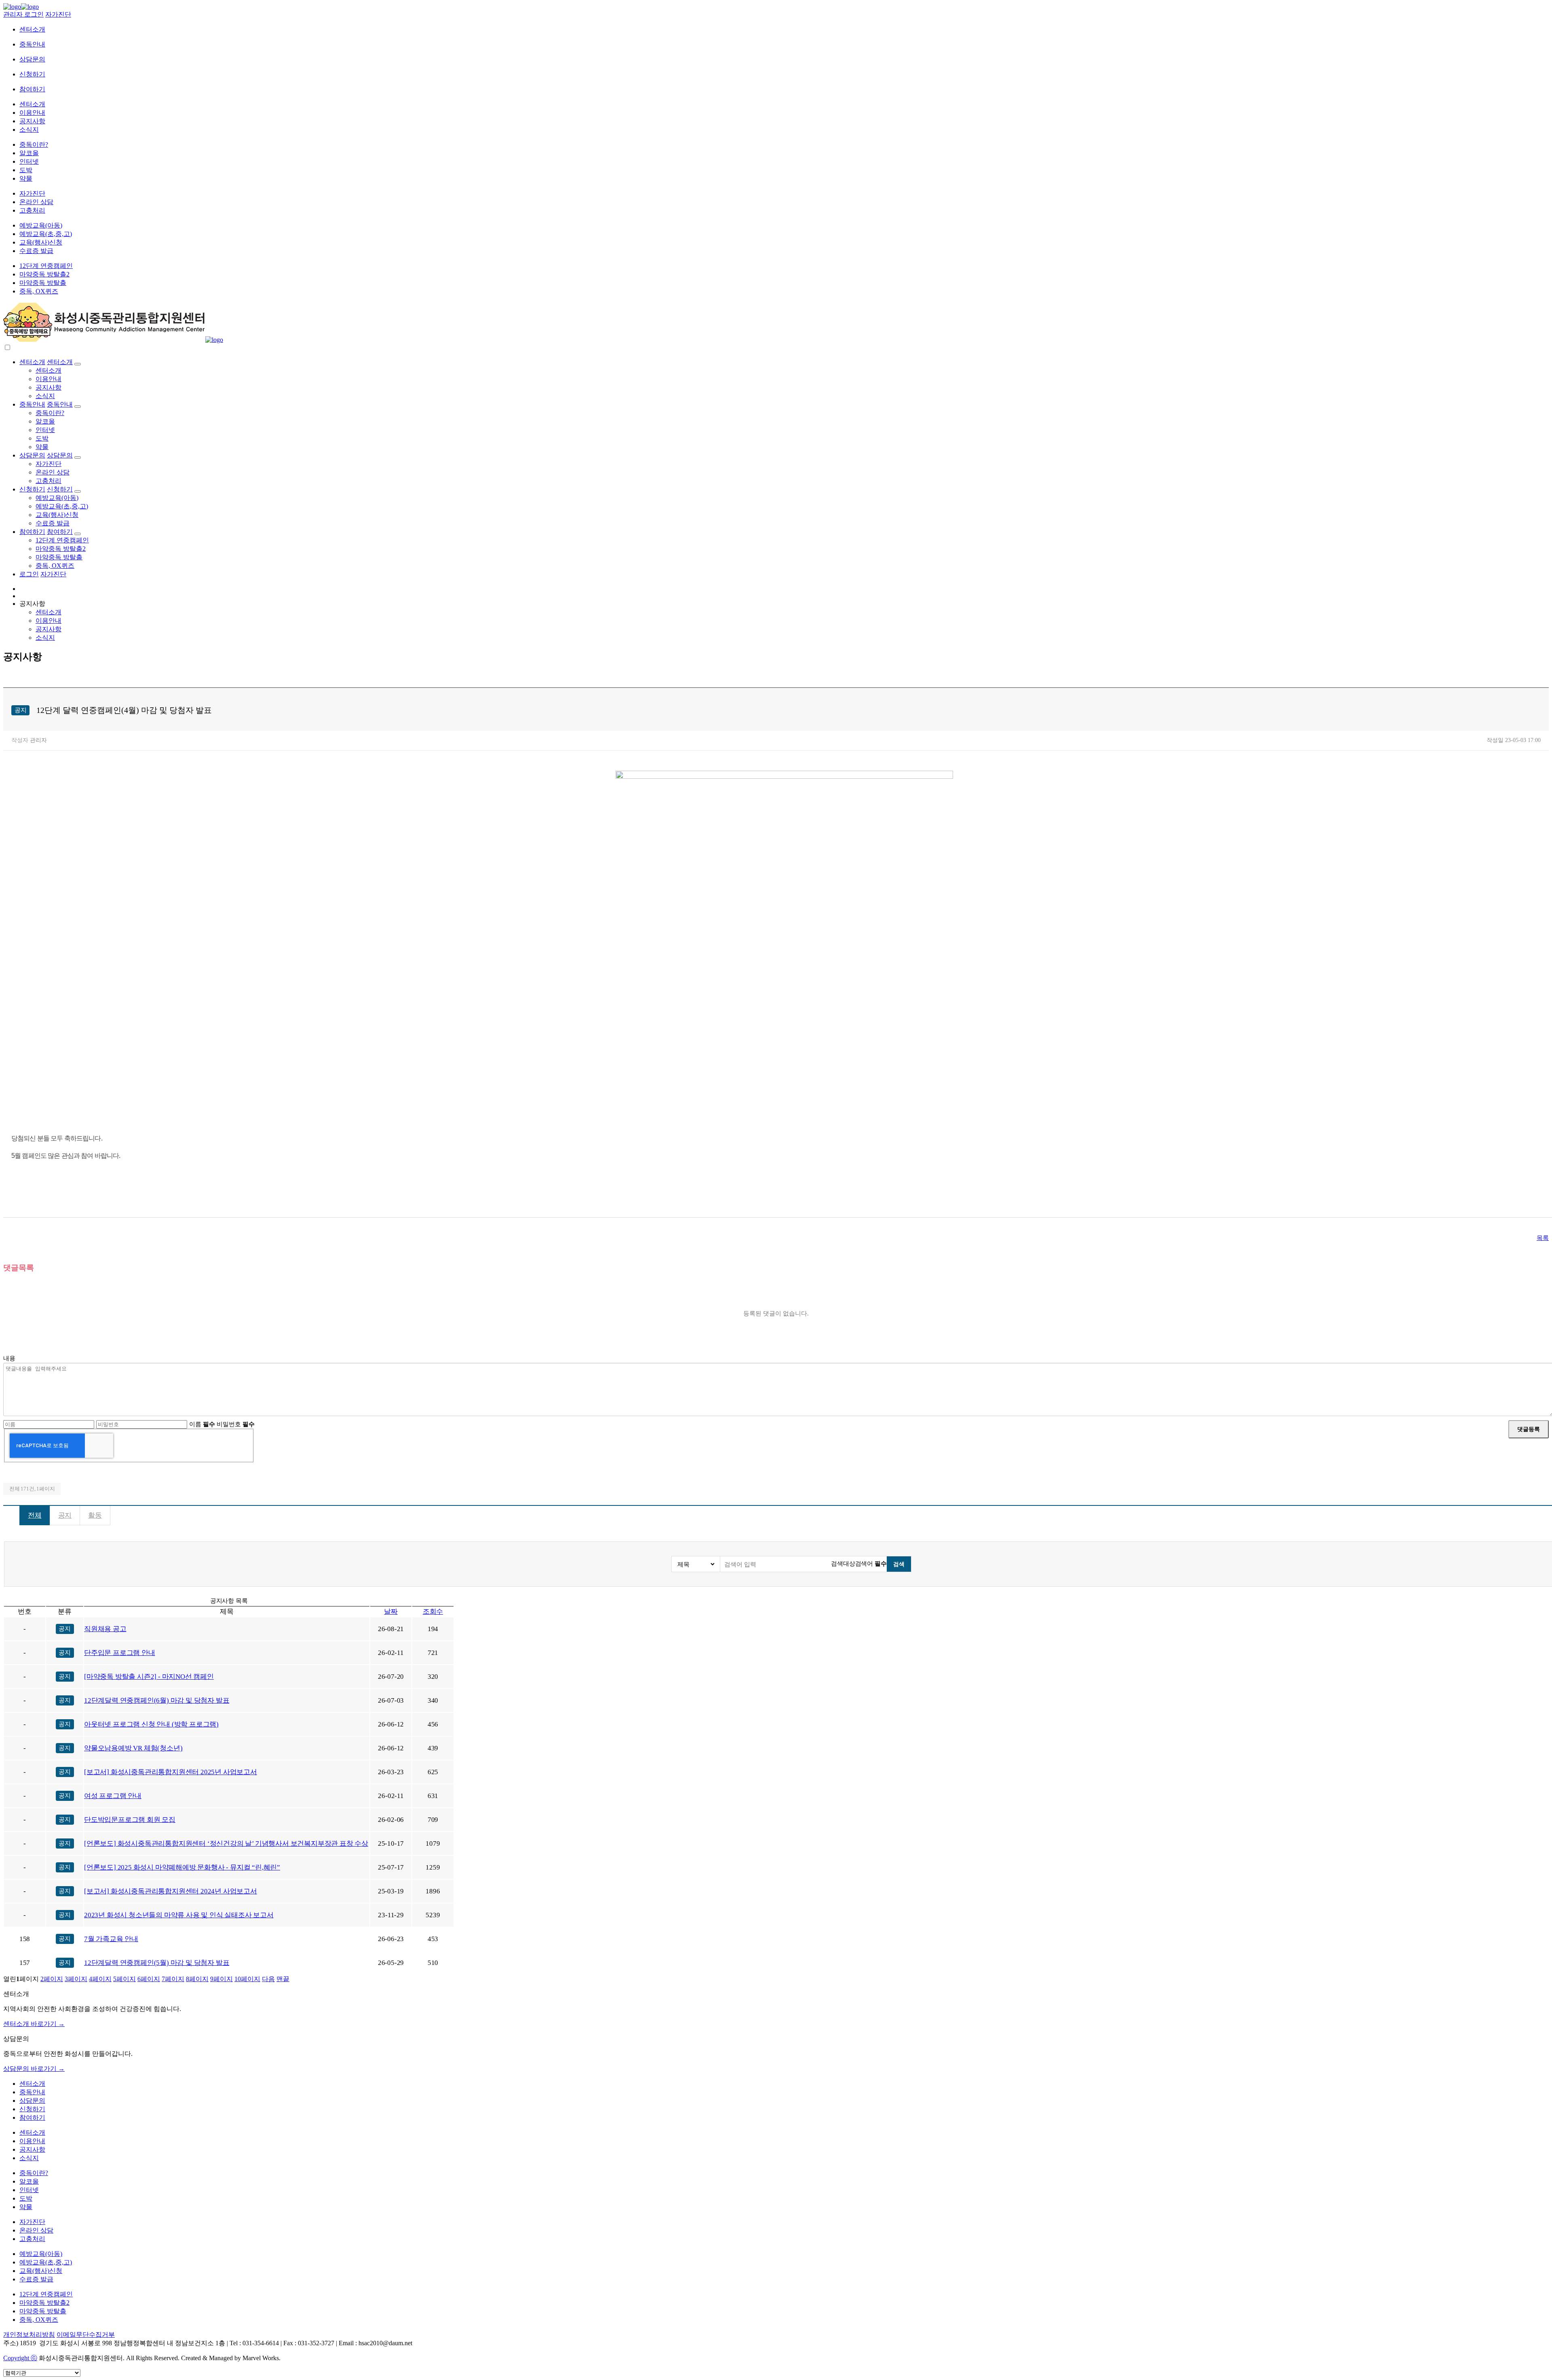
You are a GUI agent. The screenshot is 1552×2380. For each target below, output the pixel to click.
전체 (35, 1515)
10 (247, 1979)
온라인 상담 (36, 202)
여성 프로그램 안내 (113, 1796)
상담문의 (32, 59)
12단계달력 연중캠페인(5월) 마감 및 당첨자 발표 (157, 1963)
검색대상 (843, 1563)
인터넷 (29, 161)
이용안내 (32, 113)
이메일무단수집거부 (86, 2335)
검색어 (871, 1563)
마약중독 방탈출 (43, 283)
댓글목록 (19, 1268)
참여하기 (32, 89)
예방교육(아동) (41, 225)
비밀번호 (236, 1424)
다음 (268, 1979)
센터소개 (32, 29)
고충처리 (32, 210)
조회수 (433, 1612)
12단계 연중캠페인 (46, 266)
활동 (95, 1515)
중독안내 (32, 44)
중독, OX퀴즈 (39, 291)
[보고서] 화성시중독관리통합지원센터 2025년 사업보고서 (171, 1772)
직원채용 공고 (105, 1629)
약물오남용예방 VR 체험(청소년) (133, 1748)
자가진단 (58, 14)
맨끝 (283, 1979)
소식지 (29, 130)
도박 (26, 170)
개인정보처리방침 (29, 2335)
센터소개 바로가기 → (34, 2024)
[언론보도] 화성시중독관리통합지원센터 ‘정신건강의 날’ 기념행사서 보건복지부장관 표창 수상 (226, 1843)
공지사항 (32, 121)
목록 (1543, 1238)
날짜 (391, 1612)
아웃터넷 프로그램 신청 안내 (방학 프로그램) (151, 1724)
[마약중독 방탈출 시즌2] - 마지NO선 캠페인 (149, 1677)
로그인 (29, 574)
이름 (202, 1424)
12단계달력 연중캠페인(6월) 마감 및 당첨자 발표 (157, 1700)
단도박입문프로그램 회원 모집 (130, 1820)
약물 (26, 178)
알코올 (29, 153)
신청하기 (32, 74)
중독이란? (34, 144)
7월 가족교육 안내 (111, 1939)
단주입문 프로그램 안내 (120, 1653)
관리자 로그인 (23, 14)
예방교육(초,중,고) (46, 234)
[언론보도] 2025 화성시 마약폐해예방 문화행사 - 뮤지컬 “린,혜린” (182, 1867)
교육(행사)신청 (41, 242)
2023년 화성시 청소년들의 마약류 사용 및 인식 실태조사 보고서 (179, 1915)
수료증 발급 (36, 251)
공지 (65, 1515)
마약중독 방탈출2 (44, 274)
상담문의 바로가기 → (34, 2069)
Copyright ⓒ (20, 2358)
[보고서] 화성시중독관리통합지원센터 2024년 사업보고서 (171, 1891)
